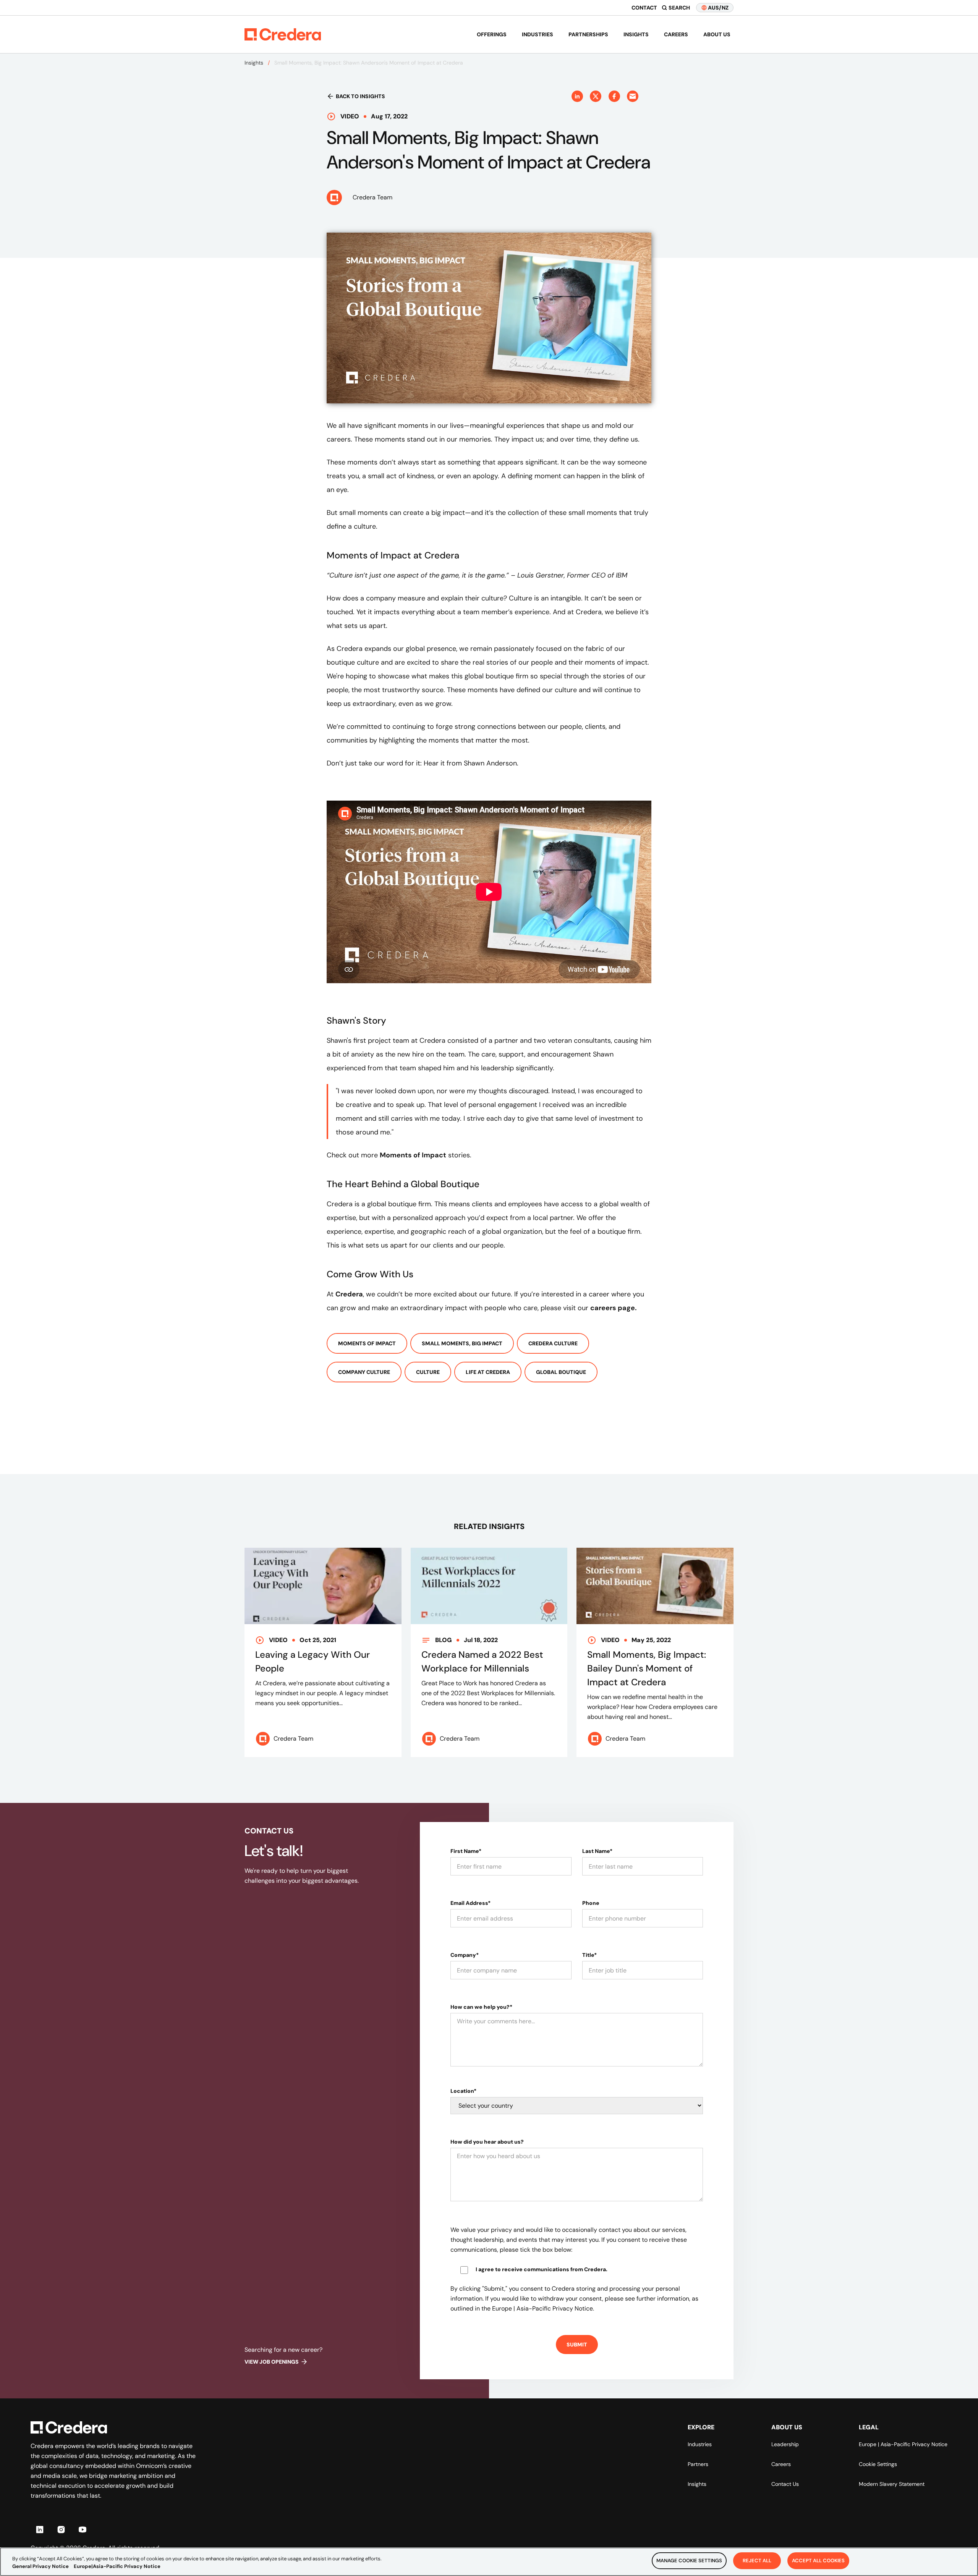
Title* (589, 1955)
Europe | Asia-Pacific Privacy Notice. (543, 2308)
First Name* (466, 1851)
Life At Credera (488, 1372)
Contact (644, 8)
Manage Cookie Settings (689, 2561)
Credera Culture (553, 1343)
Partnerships (588, 34)
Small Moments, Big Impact (462, 1343)
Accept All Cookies (818, 2561)
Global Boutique (561, 1372)
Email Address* (470, 1903)
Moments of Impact (367, 1343)
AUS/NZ (718, 8)
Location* (463, 2091)
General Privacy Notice (40, 2566)
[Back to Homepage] (283, 34)
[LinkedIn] (40, 2529)
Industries (538, 34)
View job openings (272, 2362)
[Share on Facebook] (614, 96)
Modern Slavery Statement (892, 2484)
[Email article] (633, 96)
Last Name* (597, 1851)
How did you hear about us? (487, 2142)
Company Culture (364, 1372)
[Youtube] (83, 2529)
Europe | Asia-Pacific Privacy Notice (903, 2444)
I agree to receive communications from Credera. (542, 2269)
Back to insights (360, 96)
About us (717, 34)
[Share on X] (596, 96)
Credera (349, 1294)
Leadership (785, 2444)
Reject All (757, 2561)
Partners (698, 2464)
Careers (676, 34)
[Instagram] (61, 2529)
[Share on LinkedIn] (577, 96)
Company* (465, 1955)
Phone (591, 1903)
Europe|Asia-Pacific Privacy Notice (117, 2566)
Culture (428, 1372)
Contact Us (785, 2484)
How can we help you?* (481, 2007)
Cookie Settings (878, 2464)
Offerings (492, 34)
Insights (636, 34)
